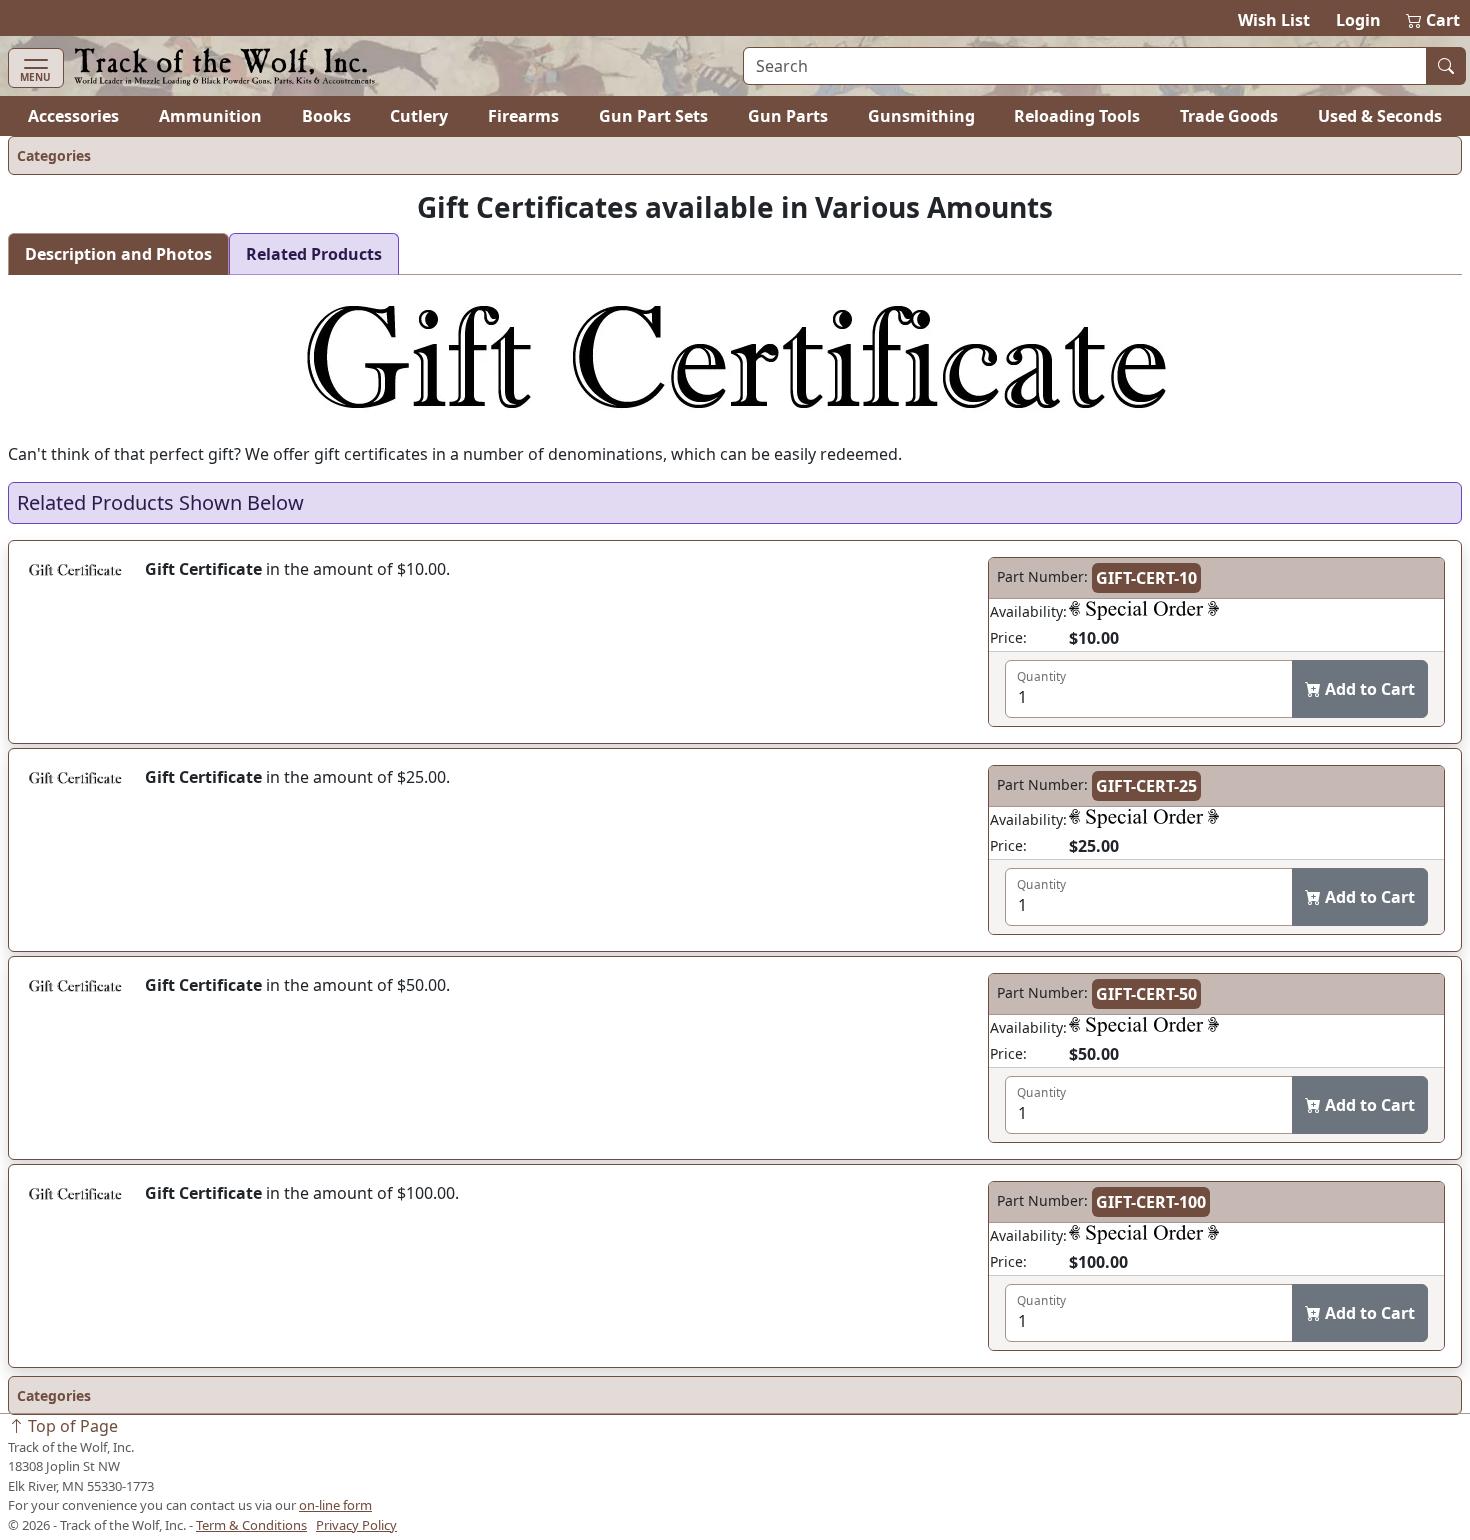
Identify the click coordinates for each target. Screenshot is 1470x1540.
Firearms (523, 116)
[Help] (1144, 612)
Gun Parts (788, 116)
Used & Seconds (1380, 116)
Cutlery (419, 116)
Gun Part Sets (653, 116)
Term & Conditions (251, 1525)
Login (1358, 20)
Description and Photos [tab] (118, 254)
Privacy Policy (356, 1525)
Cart (1434, 20)
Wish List (1274, 20)
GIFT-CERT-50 (1146, 994)
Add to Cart (1368, 689)
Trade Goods (1229, 116)
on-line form (335, 1505)
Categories (54, 155)
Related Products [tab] (314, 254)
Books (326, 116)
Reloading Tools (1077, 116)
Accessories (73, 116)
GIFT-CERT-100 (1151, 1202)
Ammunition (210, 116)
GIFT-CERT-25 (1146, 786)
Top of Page (71, 1426)
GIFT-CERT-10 (1146, 578)
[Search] (1446, 66)
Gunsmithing (921, 116)
